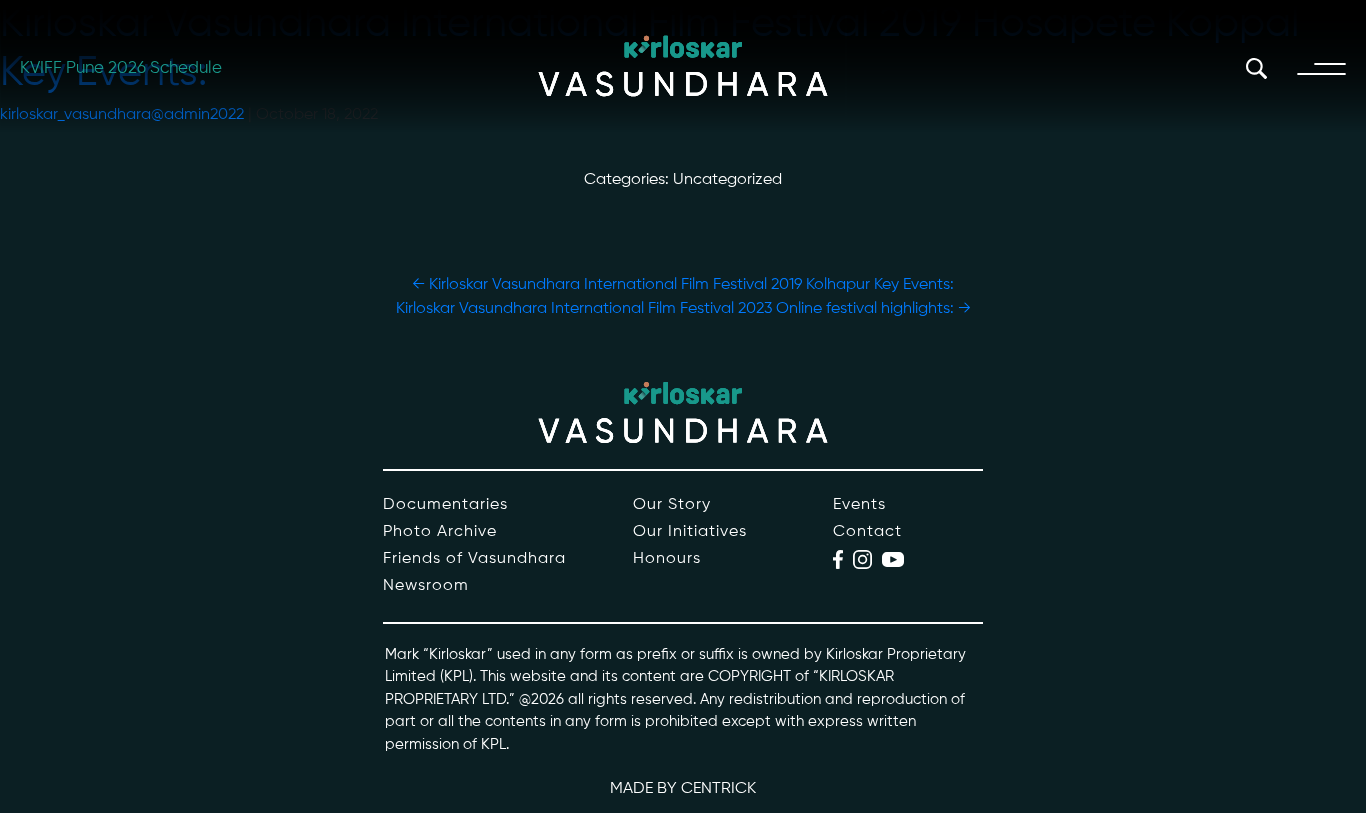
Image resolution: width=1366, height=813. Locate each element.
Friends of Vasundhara (474, 559)
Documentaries (445, 505)
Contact (867, 532)
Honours (667, 559)
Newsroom (426, 586)
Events (859, 505)
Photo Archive (440, 532)
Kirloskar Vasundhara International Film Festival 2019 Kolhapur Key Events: (683, 285)
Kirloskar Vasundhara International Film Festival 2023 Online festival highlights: (683, 309)
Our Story (672, 505)
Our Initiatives (690, 532)
